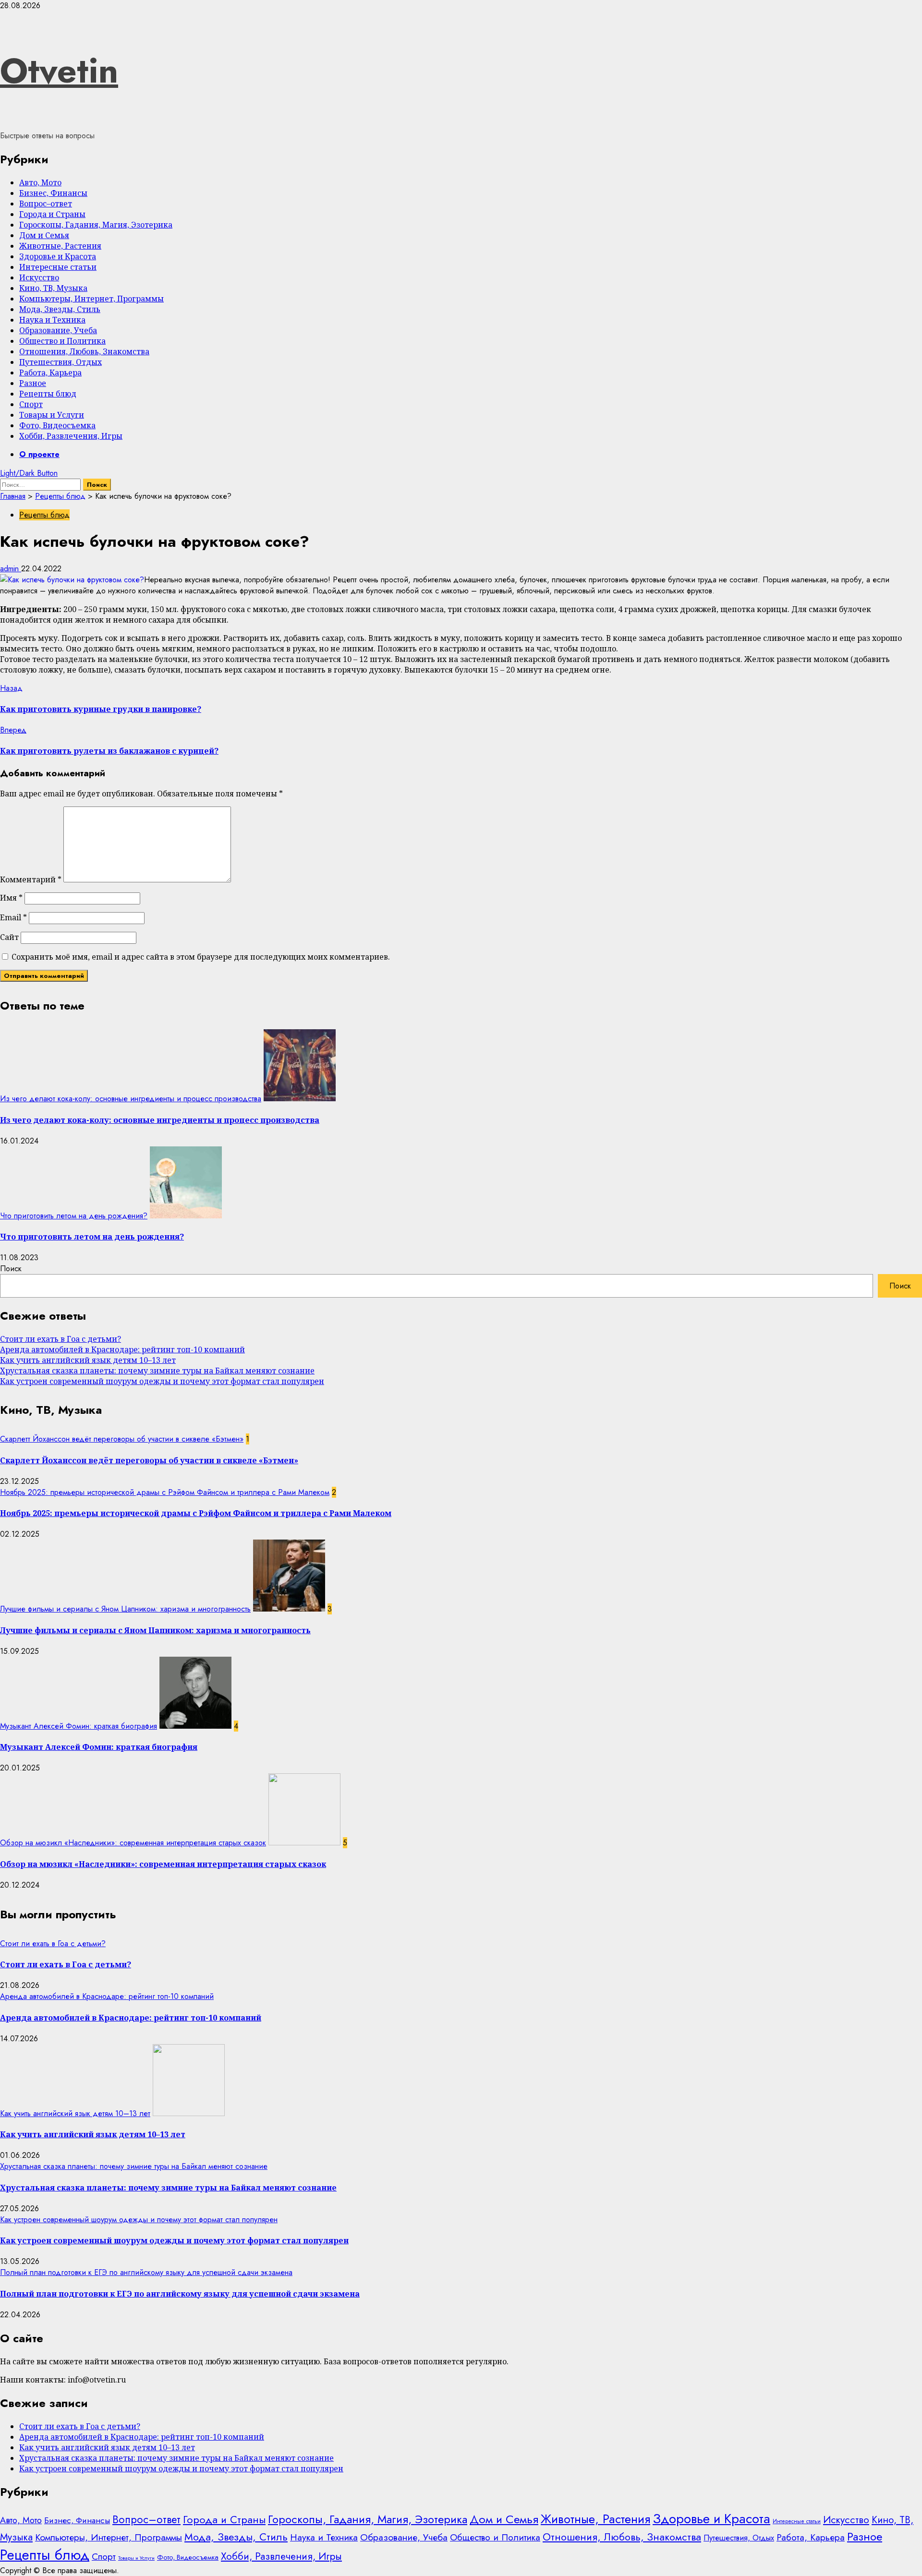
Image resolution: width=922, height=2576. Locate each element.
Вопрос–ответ (46, 204)
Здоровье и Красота (58, 256)
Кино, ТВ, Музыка (53, 288)
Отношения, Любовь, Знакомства (84, 351)
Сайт (9, 937)
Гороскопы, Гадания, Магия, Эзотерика (96, 225)
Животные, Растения (60, 246)
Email (13, 917)
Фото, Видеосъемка (57, 425)
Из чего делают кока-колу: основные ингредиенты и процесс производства (131, 1099)
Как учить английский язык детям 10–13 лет (88, 1360)
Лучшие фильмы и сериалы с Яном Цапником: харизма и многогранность (125, 1609)
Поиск (11, 1269)
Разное (33, 383)
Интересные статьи (58, 267)
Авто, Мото (40, 182)
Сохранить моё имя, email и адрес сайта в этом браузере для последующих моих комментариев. (201, 957)
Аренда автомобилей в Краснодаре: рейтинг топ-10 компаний (122, 1349)
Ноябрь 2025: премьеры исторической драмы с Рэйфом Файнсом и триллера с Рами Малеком (165, 1492)
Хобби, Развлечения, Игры (71, 436)
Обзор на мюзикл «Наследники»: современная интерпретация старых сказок (133, 1843)
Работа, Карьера (50, 373)
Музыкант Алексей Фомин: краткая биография (79, 1726)
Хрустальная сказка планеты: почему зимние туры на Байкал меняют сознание (157, 1371)
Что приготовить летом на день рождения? (74, 1216)
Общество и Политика (62, 341)
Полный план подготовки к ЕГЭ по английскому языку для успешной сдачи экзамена (146, 2272)
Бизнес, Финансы (53, 193)
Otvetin (59, 71)
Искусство (39, 277)
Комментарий (31, 879)
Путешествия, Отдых (61, 362)
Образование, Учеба (58, 330)
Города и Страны (52, 214)
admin (11, 569)
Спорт (31, 404)
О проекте (39, 454)
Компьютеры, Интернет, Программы (91, 299)
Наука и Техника (52, 320)
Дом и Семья (44, 235)
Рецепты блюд (48, 394)
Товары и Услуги (52, 415)
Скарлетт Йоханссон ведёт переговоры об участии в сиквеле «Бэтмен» (122, 1439)
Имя (11, 898)
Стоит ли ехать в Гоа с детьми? (61, 1339)
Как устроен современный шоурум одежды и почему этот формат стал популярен (162, 1381)
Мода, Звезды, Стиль (60, 309)
